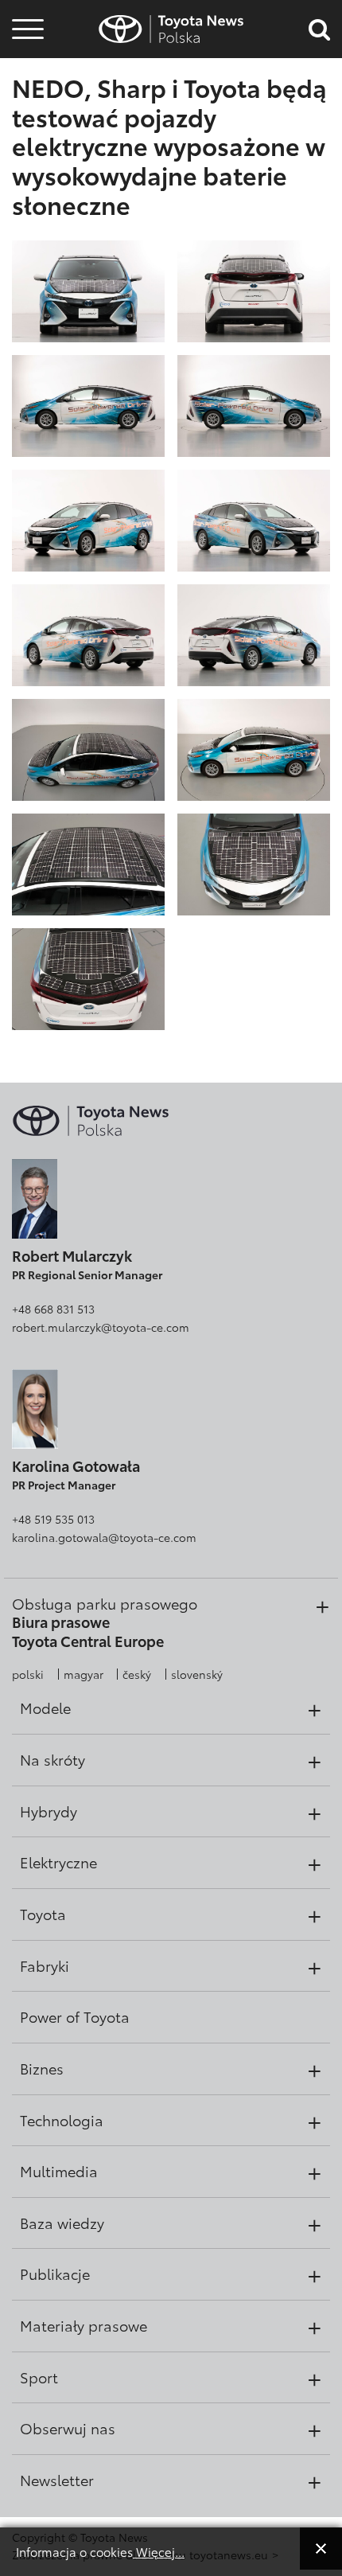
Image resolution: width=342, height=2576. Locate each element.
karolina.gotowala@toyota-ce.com (104, 1537)
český (137, 1674)
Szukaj (28, 127)
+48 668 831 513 (53, 1309)
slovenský (197, 1674)
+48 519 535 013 (53, 1519)
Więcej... (159, 2551)
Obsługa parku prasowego (105, 1603)
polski (28, 1674)
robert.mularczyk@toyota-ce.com (101, 1327)
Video (25, 84)
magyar (84, 1674)
